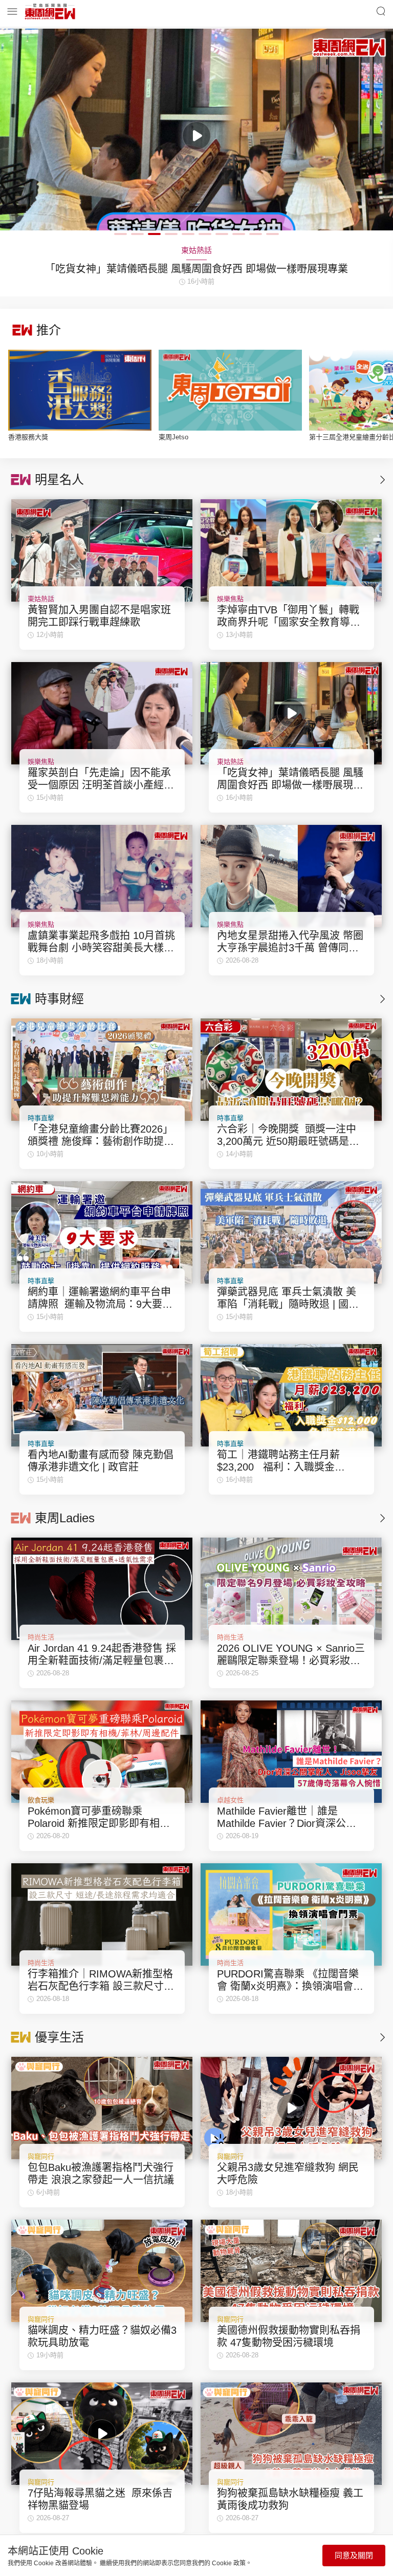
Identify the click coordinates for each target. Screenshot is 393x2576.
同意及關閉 (354, 2555)
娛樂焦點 (230, 599)
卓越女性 (230, 1800)
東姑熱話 (41, 599)
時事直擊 (41, 1118)
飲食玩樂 (41, 1800)
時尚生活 (41, 1637)
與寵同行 (41, 2156)
